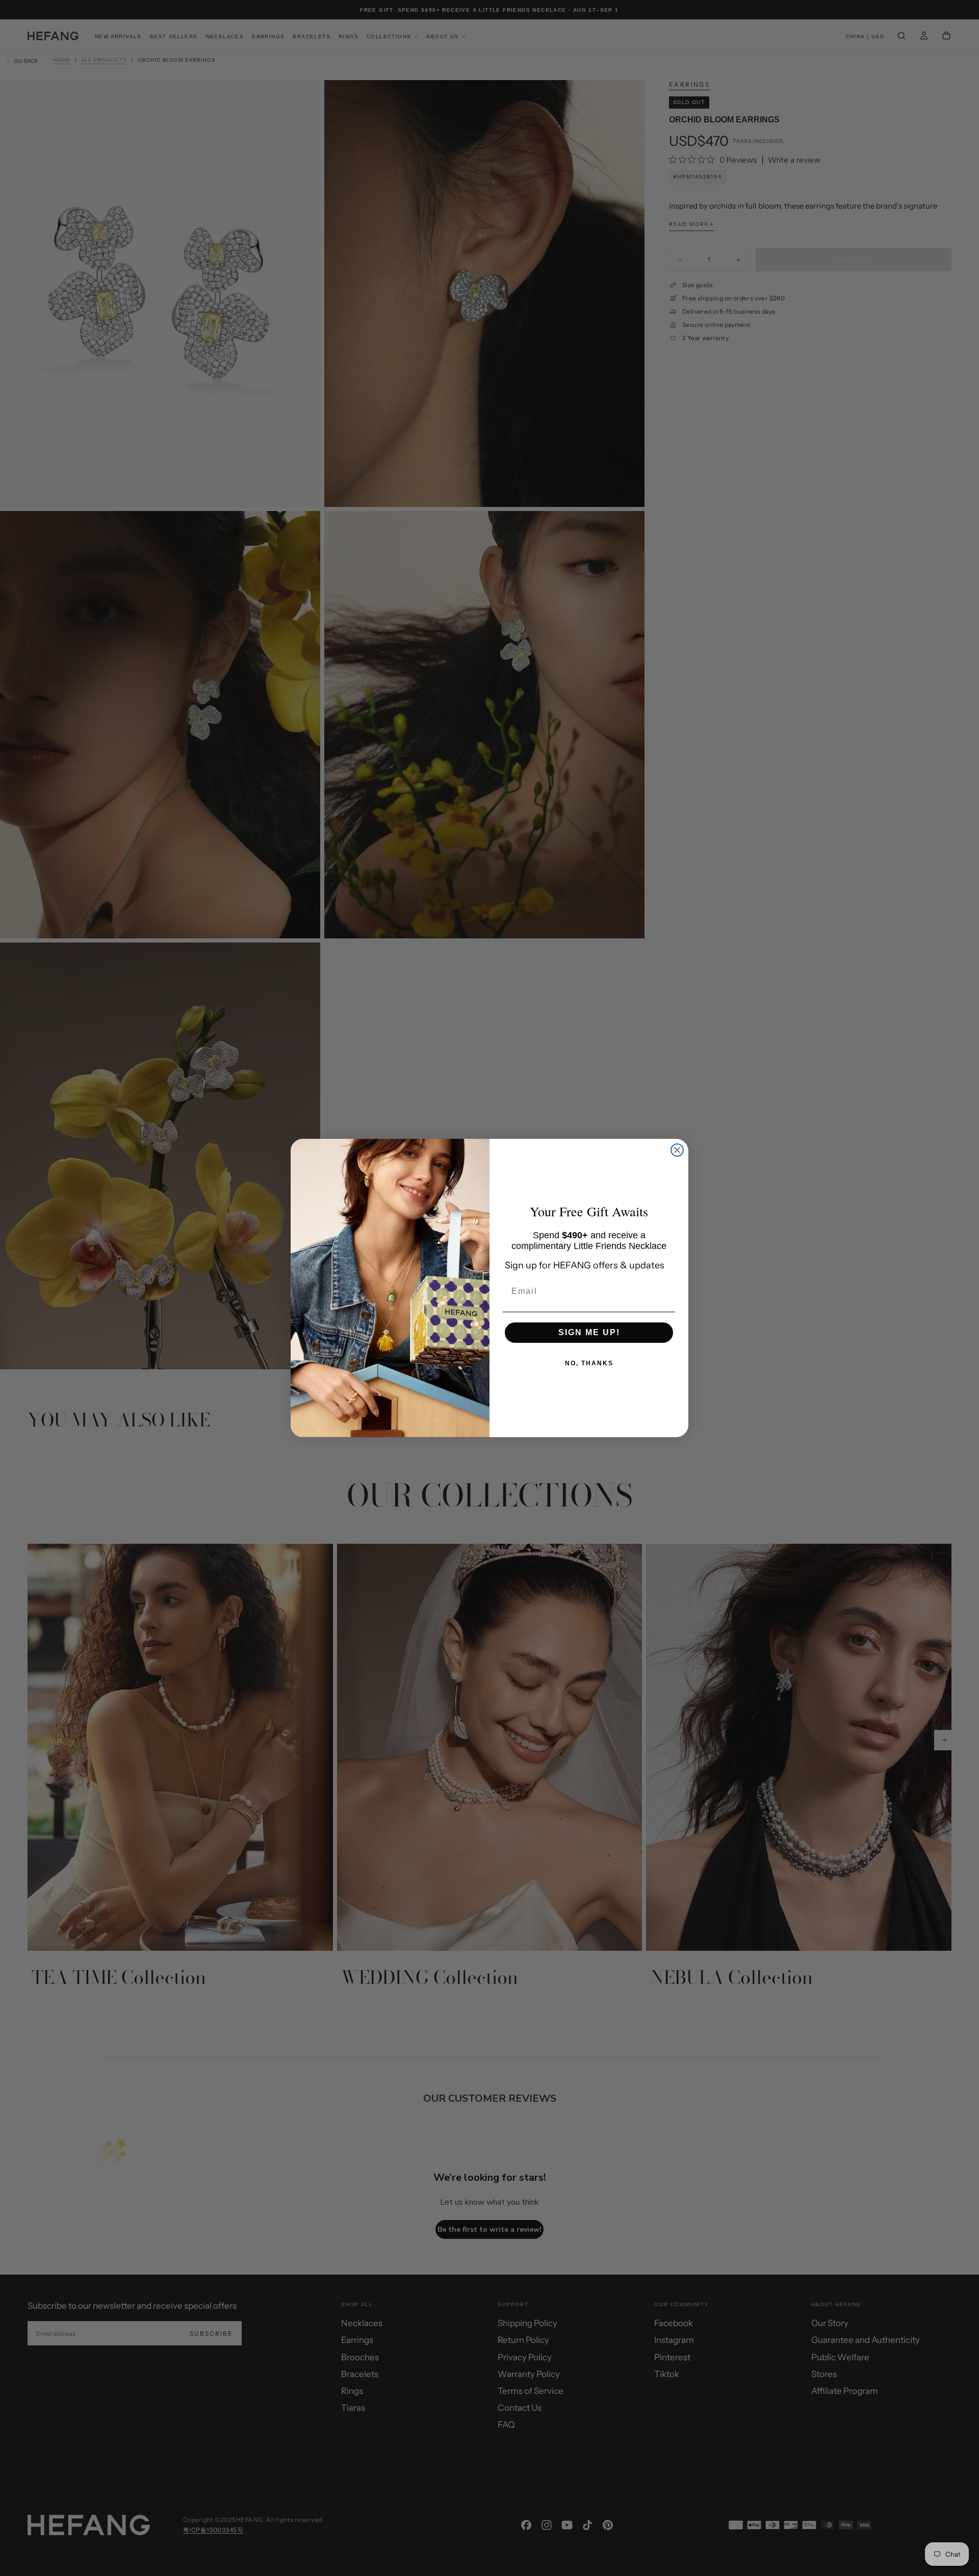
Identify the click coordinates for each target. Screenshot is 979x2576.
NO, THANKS (589, 1363)
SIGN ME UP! (589, 1332)
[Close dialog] (677, 1150)
